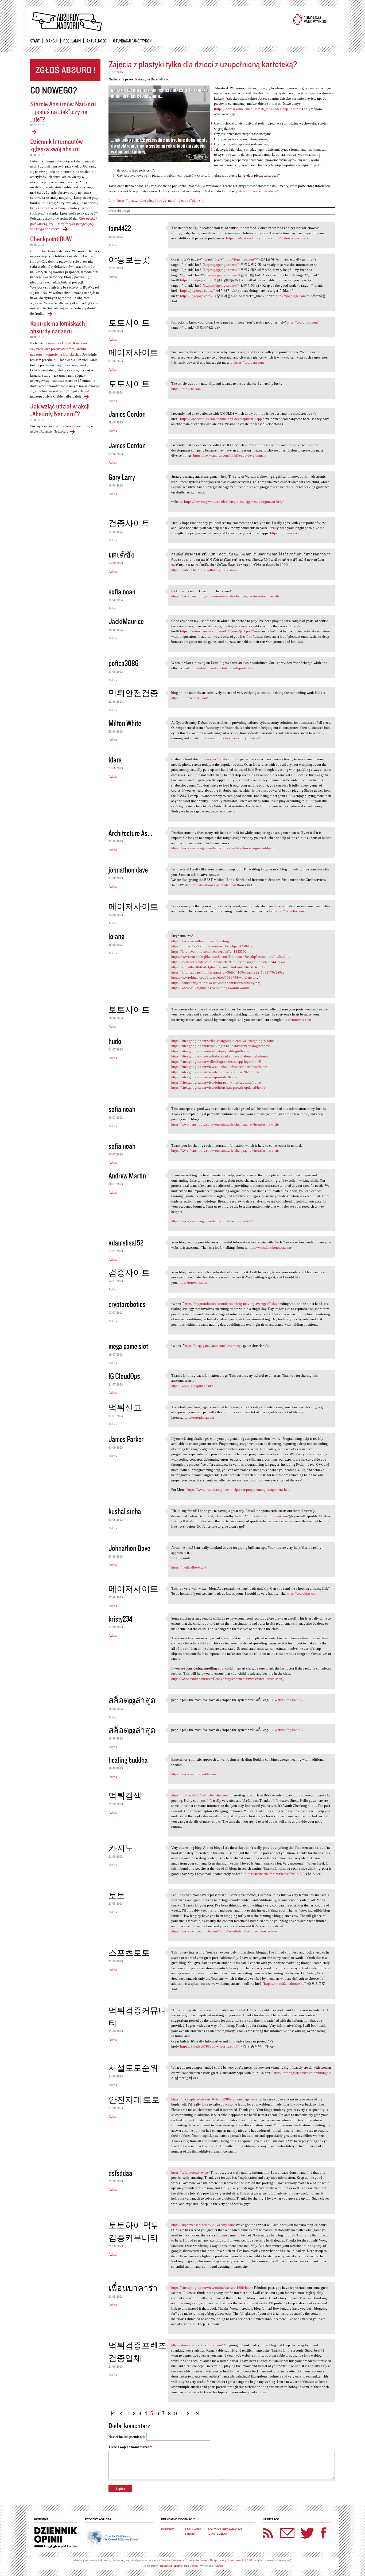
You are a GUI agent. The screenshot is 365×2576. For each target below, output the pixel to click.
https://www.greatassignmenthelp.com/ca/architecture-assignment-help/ (223, 848)
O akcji (52, 41)
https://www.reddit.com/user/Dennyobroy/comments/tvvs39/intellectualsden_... (229, 1679)
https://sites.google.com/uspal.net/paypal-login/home (210, 1051)
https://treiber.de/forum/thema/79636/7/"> (275, 1874)
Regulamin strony (193, 2532)
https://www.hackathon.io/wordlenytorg (200, 941)
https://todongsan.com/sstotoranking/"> (302, 2073)
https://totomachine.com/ (190, 698)
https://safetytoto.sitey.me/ (191, 2172)
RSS (268, 2533)
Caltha (194, 2566)
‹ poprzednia (122, 2411)
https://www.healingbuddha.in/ (194, 1774)
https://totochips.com (302, 1594)
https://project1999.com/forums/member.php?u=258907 (212, 946)
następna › (189, 2411)
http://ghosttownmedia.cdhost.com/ (197, 2345)
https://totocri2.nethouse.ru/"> (286, 1984)
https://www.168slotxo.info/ (219, 759)
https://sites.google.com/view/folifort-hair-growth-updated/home (218, 1087)
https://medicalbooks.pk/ (189, 1567)
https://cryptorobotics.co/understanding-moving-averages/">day (231, 1304)
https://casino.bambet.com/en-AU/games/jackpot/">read (221, 631)
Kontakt (167, 2529)
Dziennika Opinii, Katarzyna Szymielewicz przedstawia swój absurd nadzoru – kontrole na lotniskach (59, 349)
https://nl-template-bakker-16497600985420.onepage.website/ (217, 2099)
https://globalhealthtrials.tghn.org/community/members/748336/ (218, 967)
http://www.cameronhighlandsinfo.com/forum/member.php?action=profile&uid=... (231, 957)
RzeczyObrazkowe (171, 2566)
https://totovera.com (249, 362)
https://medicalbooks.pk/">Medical (210, 885)
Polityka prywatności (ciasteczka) (225, 2532)
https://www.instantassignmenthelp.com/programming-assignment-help (239, 1490)
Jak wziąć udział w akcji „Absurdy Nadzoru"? (60, 410)
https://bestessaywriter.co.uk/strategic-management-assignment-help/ (234, 502)
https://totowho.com (289, 911)
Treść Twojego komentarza (130, 2447)
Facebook (323, 2533)
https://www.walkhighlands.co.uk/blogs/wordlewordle (210, 988)
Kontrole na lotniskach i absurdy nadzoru (59, 327)
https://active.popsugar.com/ (268, 1516)
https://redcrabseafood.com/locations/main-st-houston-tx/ (268, 238)
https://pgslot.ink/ (290, 1700)
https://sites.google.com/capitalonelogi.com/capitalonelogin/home (220, 1056)
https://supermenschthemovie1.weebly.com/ (203, 2225)
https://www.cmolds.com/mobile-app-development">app (221, 419)
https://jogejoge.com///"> (242, 259)
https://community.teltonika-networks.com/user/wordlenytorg (216, 983)
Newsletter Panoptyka (280, 2529)
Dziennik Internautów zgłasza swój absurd (57, 145)
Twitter (308, 2533)
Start (35, 41)
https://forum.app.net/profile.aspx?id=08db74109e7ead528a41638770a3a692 (228, 972)
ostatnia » (198, 2411)
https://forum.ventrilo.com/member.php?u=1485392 (209, 952)
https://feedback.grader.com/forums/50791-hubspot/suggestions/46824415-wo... (229, 962)
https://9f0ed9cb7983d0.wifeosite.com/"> (210, 2046)
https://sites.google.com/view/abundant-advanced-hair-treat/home (219, 1067)
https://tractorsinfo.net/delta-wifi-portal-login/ (224, 668)
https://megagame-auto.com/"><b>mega (213, 1346)
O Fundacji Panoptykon (132, 41)
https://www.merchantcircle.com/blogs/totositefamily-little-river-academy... (226, 1931)
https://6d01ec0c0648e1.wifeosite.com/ (200, 1795)
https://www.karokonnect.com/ (270, 1248)
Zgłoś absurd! (65, 70)
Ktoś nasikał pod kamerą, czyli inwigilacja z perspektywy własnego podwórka (63, 224)
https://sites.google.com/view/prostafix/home (204, 1077)
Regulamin (72, 41)
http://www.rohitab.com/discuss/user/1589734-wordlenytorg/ (215, 977)
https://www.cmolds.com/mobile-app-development (230, 455)
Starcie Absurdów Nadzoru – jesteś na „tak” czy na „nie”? (63, 111)
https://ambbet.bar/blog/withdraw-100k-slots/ (204, 570)
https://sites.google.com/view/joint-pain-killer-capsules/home (216, 1082)
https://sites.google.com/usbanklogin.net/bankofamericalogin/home (221, 1046)
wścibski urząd (119, 211)
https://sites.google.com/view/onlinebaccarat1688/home (212, 2288)
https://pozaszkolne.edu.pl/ (258, 191)
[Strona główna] (67, 22)
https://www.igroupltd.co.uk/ (192, 1386)
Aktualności (97, 41)
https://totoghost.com (198, 1417)
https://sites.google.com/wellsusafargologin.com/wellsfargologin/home (223, 1041)
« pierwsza (114, 2411)
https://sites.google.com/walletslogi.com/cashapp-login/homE (216, 1062)
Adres (113, 245)
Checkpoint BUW (51, 239)
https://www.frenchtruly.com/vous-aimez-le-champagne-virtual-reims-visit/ (225, 596)
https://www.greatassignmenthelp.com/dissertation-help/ (212, 1221)
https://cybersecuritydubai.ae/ (238, 738)
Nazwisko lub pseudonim (127, 2437)
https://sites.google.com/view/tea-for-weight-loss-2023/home (215, 1072)
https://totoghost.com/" (303, 322)
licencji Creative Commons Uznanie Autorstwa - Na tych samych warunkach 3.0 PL (202, 2560)
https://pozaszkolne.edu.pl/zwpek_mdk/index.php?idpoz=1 (258, 109)
